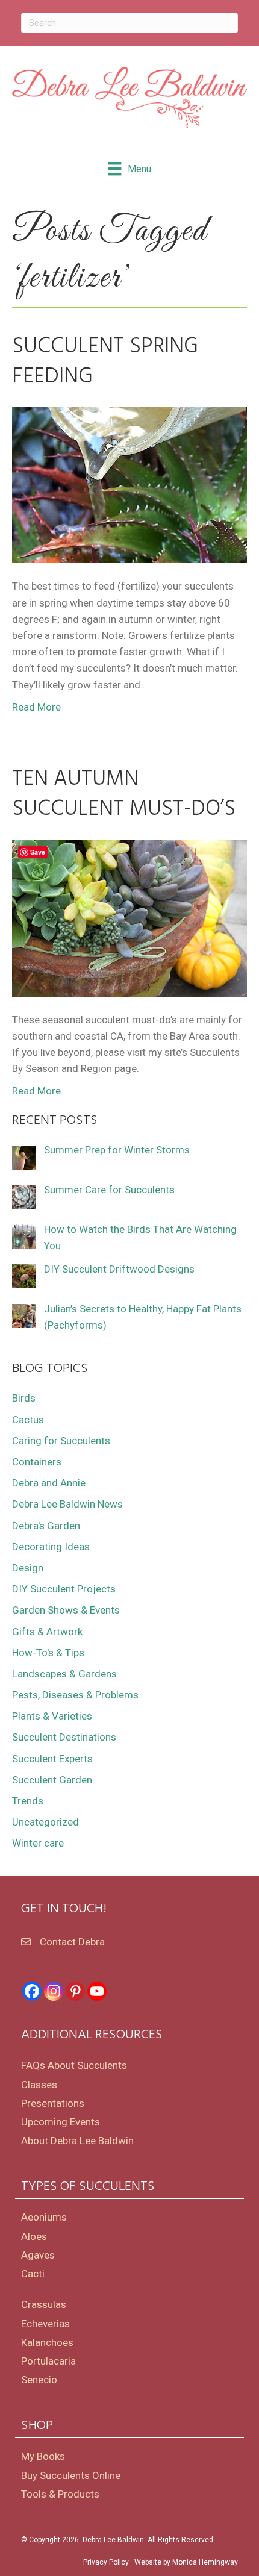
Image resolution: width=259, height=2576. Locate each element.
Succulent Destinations (64, 1737)
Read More (36, 707)
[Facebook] (32, 1991)
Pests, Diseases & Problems (75, 1695)
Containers (37, 1462)
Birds (24, 1398)
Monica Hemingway (205, 2562)
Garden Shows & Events (66, 1610)
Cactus (28, 1420)
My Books (43, 2456)
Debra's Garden (46, 1526)
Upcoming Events (61, 2122)
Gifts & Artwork (47, 1632)
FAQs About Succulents (74, 2065)
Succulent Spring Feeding (105, 362)
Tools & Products (60, 2494)
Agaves (38, 2255)
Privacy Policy (106, 2562)
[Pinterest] (75, 1991)
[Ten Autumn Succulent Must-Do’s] (129, 917)
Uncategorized (45, 1822)
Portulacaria (48, 2361)
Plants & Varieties (52, 1716)
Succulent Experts (52, 1759)
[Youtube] (97, 1991)
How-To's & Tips (48, 1653)
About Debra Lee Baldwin (77, 2141)
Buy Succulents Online (71, 2475)
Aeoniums (44, 2217)
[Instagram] (54, 1991)
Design (28, 1568)
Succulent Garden (52, 1780)
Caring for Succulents (61, 1441)
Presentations (53, 2103)
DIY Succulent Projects (64, 1589)
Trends (28, 1801)
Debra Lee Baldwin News (67, 1504)
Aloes (34, 2236)
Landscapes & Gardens (64, 1674)
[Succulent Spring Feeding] (129, 484)
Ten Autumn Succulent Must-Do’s (124, 794)
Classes (39, 2085)
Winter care (38, 1843)
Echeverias (45, 2324)
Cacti (33, 2274)
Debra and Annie (49, 1483)
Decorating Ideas (51, 1547)
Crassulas (44, 2304)
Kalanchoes (47, 2342)
